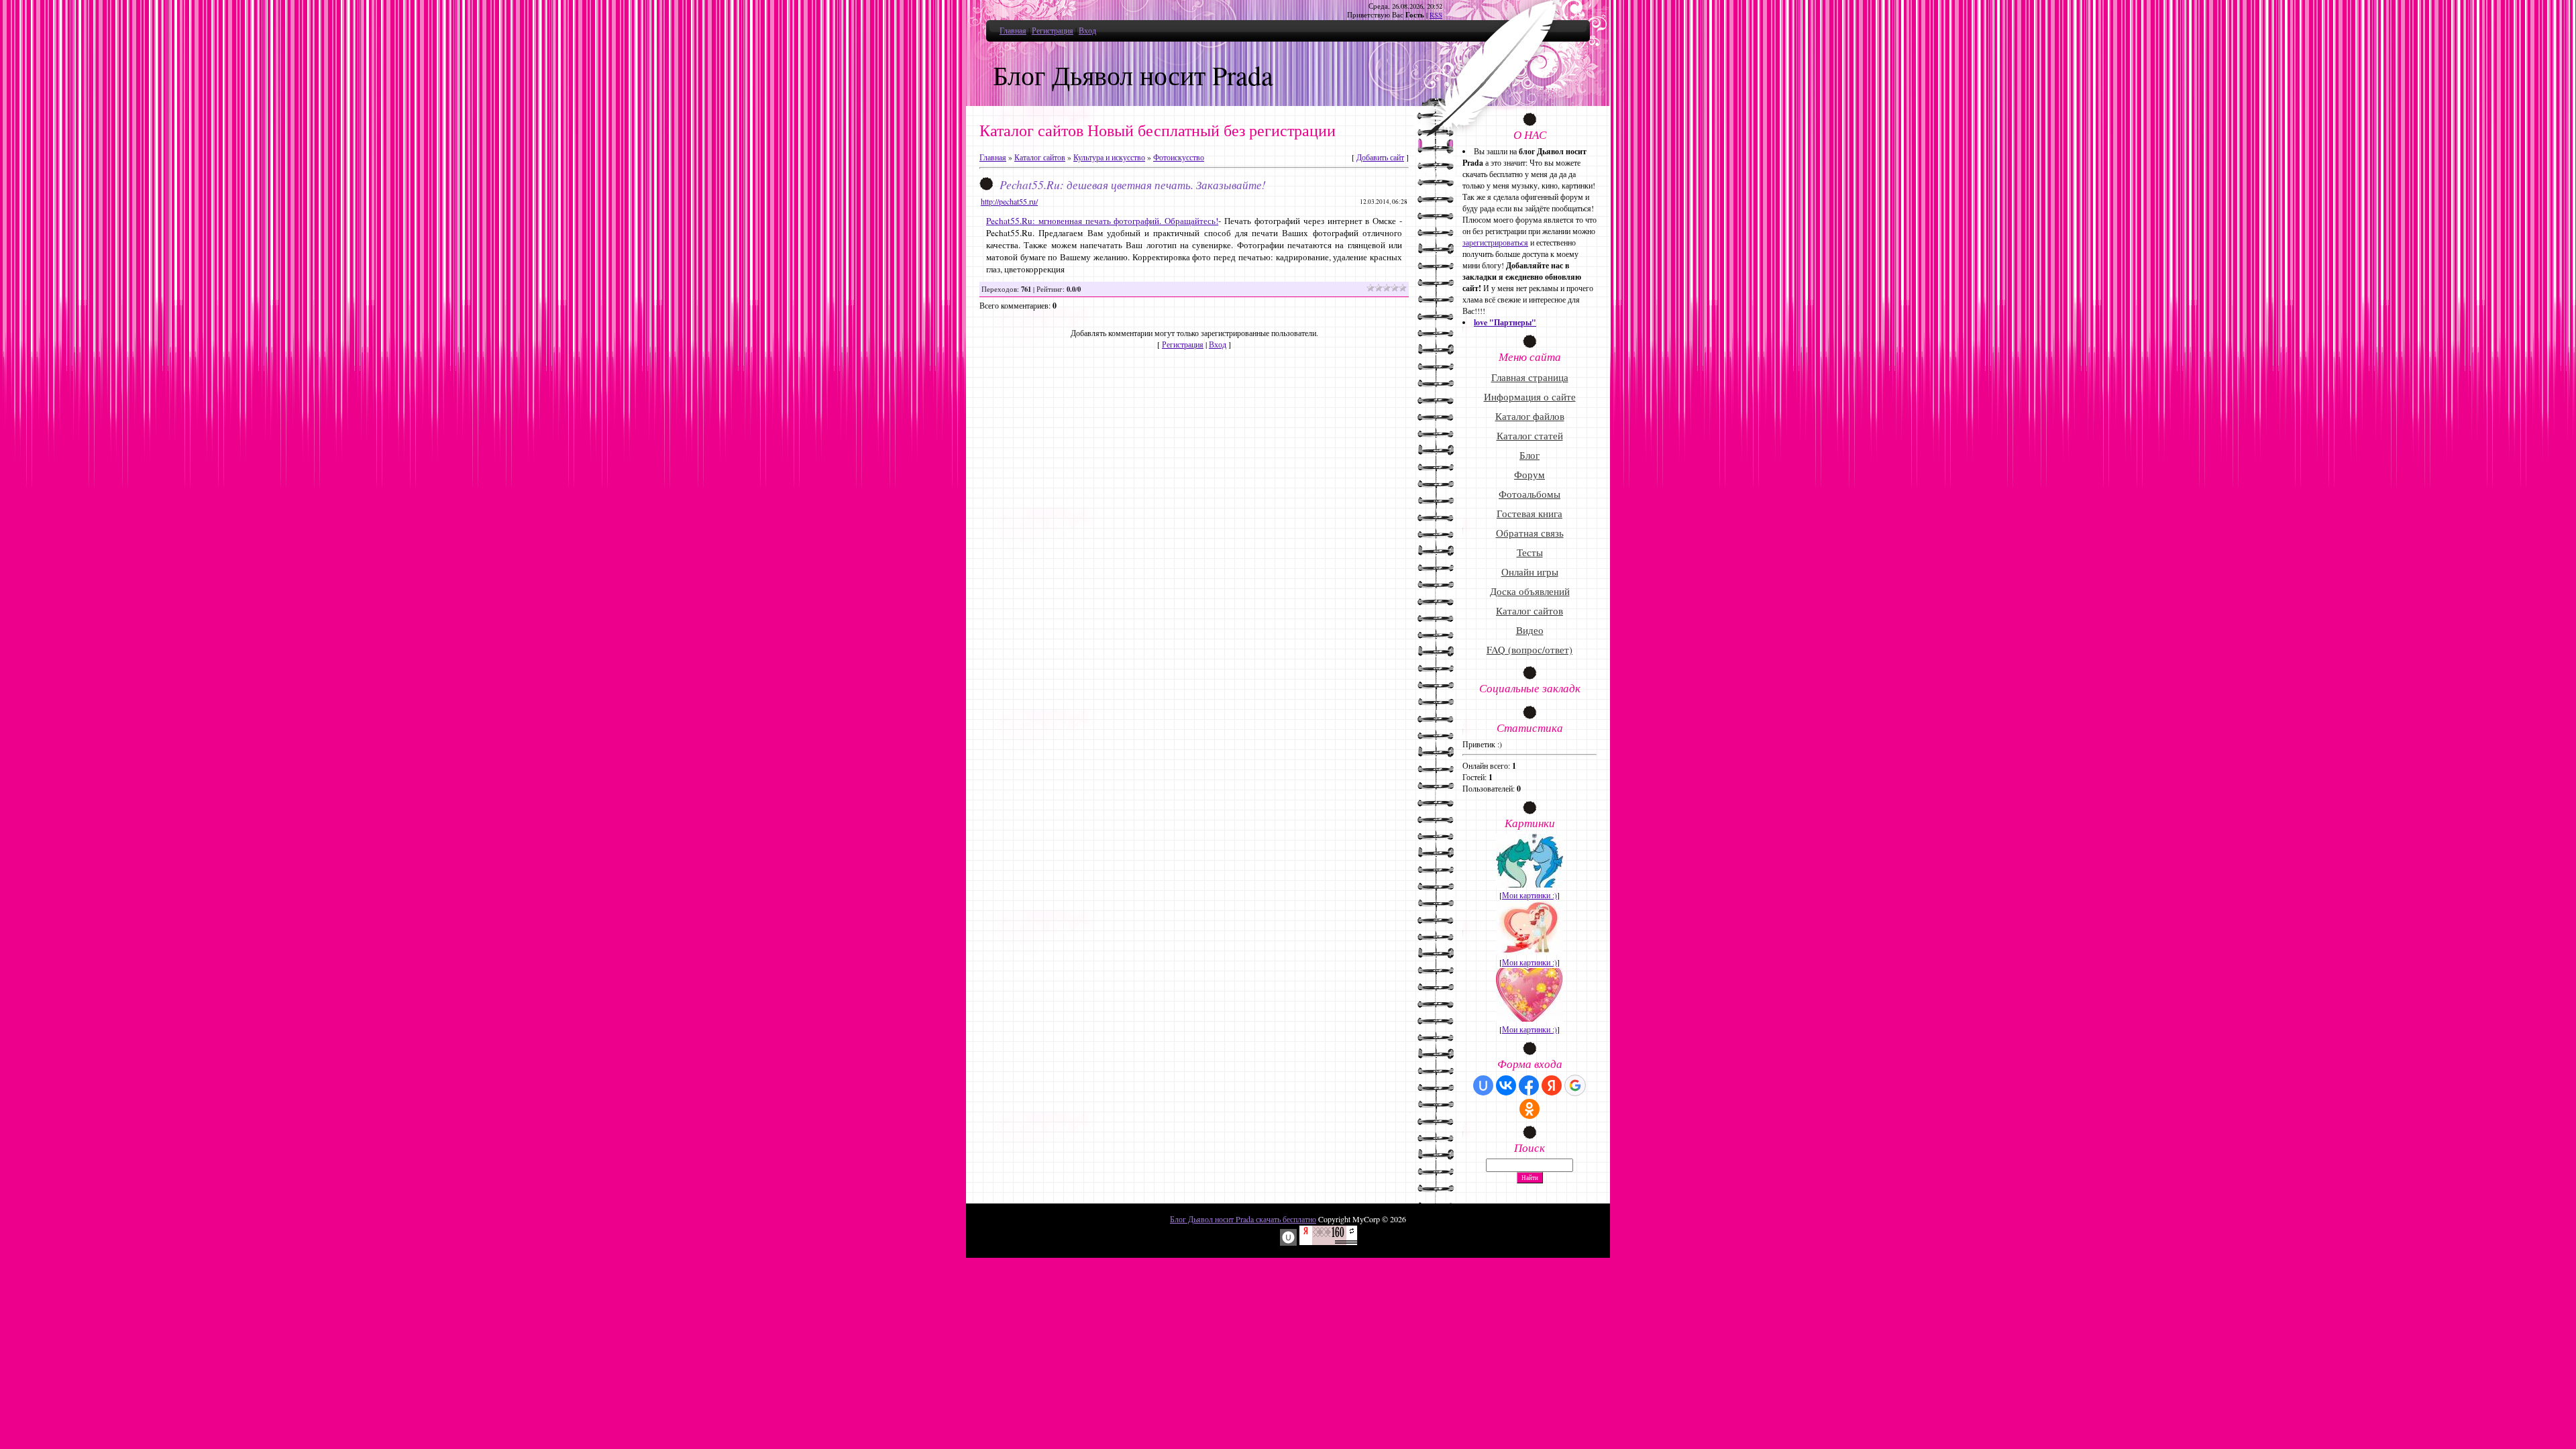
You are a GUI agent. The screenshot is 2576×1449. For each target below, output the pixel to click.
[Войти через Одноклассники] (1529, 1109)
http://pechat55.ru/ (1009, 201)
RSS (1436, 15)
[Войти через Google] (1575, 1085)
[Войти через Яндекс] (1552, 1085)
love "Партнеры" (1505, 322)
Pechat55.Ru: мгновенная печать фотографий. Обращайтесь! (1102, 221)
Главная (1013, 30)
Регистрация (1053, 30)
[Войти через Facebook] (1529, 1085)
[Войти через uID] (1483, 1085)
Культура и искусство (1109, 157)
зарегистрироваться (1495, 242)
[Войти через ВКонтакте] (1506, 1085)
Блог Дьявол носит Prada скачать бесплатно (1243, 1219)
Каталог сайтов (1040, 157)
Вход (1087, 30)
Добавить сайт (1380, 157)
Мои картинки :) (1529, 895)
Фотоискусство (1179, 157)
